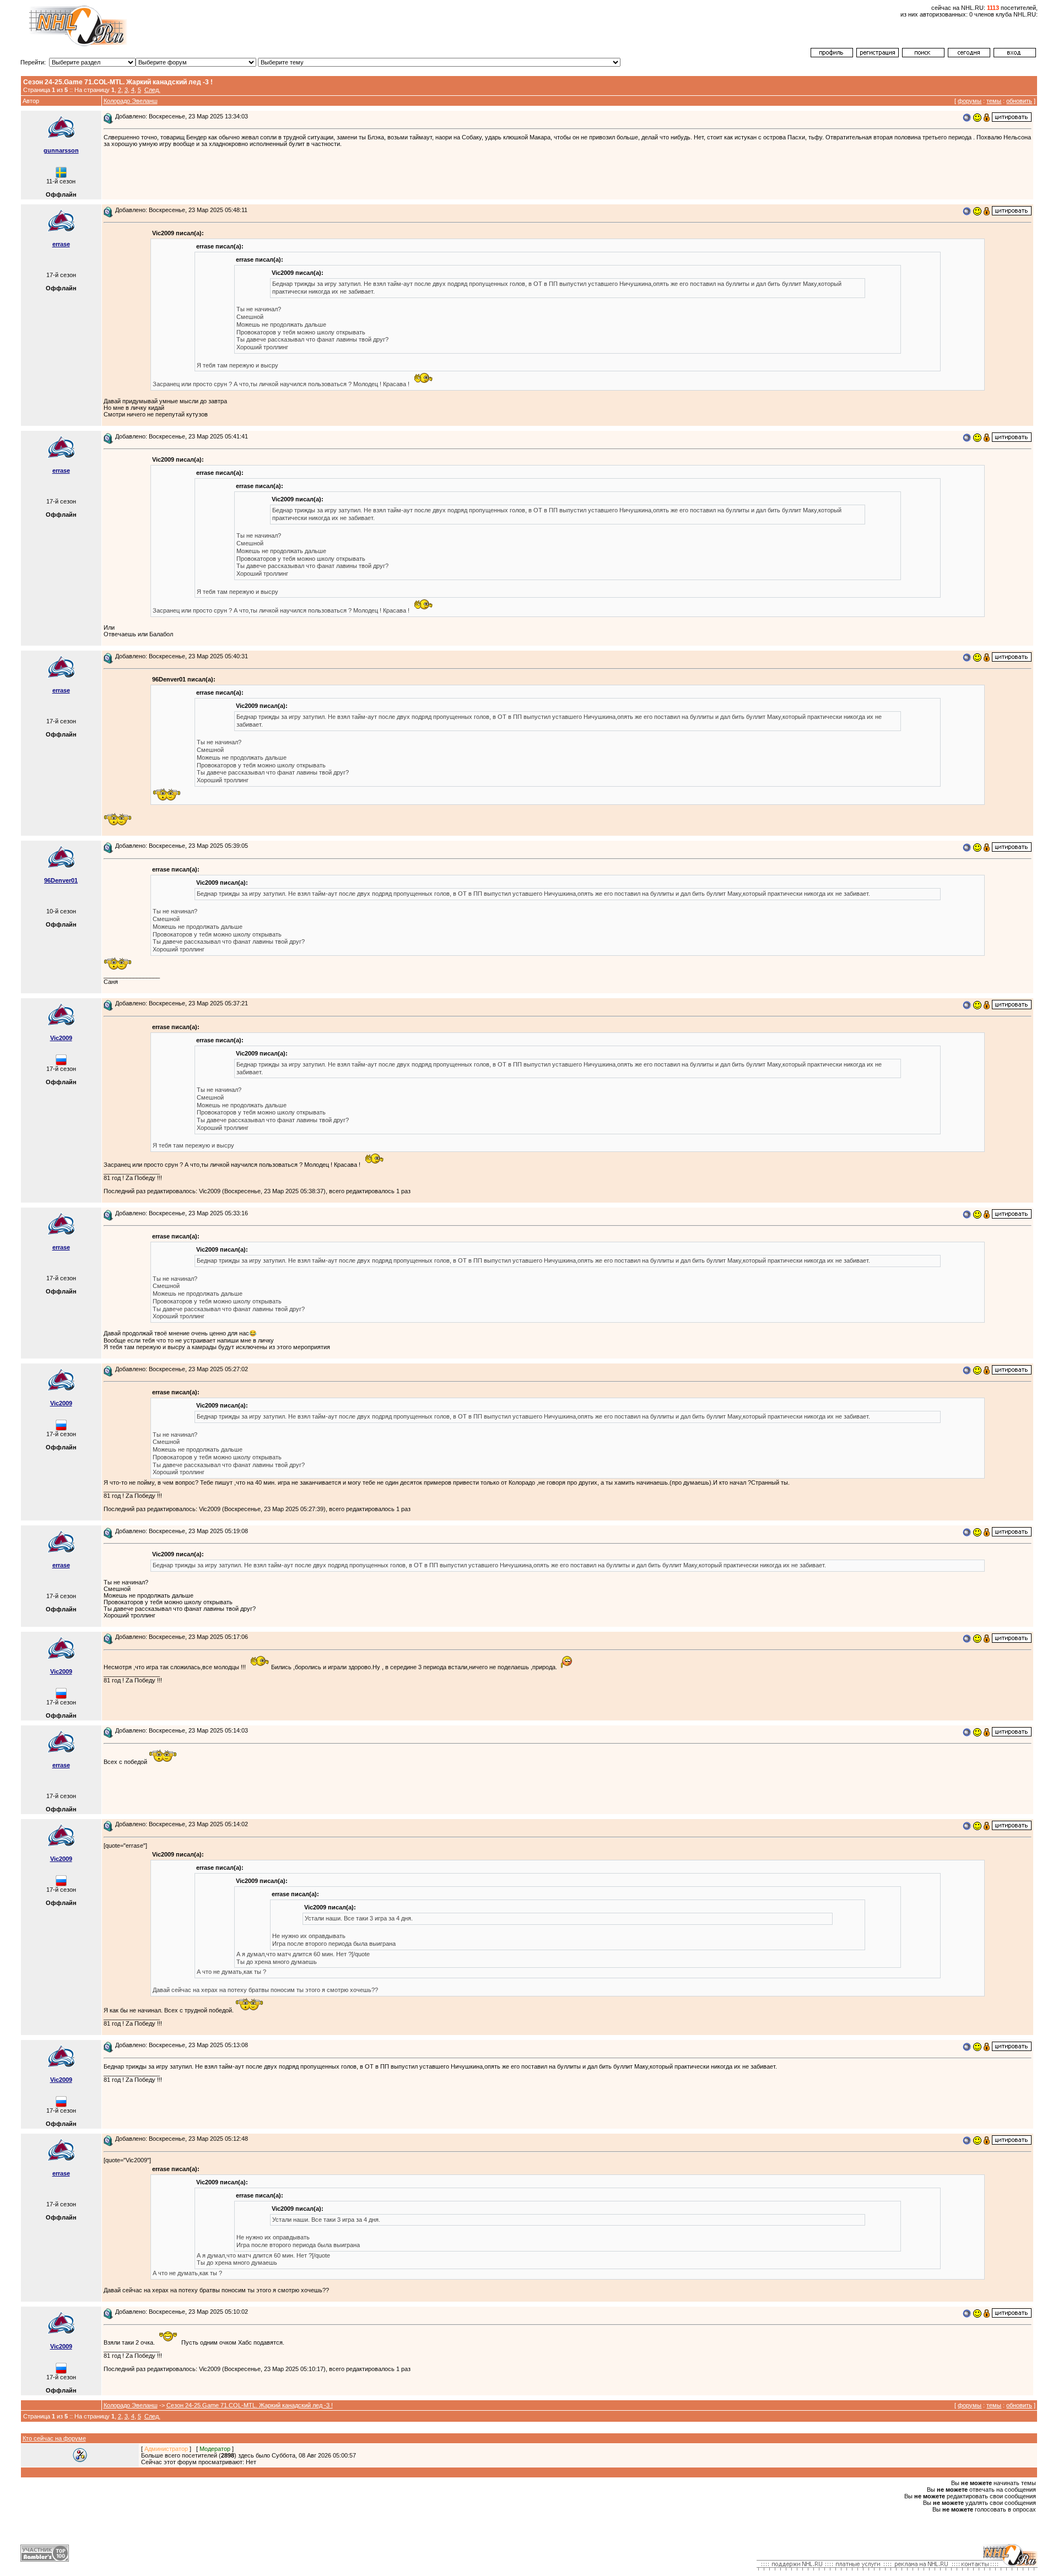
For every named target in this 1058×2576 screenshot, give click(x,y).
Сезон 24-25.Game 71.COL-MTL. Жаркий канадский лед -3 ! (250, 2405)
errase (61, 244)
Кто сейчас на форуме (54, 2438)
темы (994, 101)
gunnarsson (61, 150)
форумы (970, 101)
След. (152, 90)
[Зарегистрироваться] (878, 55)
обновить (1019, 101)
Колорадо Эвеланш (131, 101)
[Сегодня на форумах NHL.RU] (969, 55)
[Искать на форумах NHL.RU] (923, 55)
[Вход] (1015, 55)
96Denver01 (61, 880)
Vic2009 (61, 1038)
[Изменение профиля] (832, 55)
